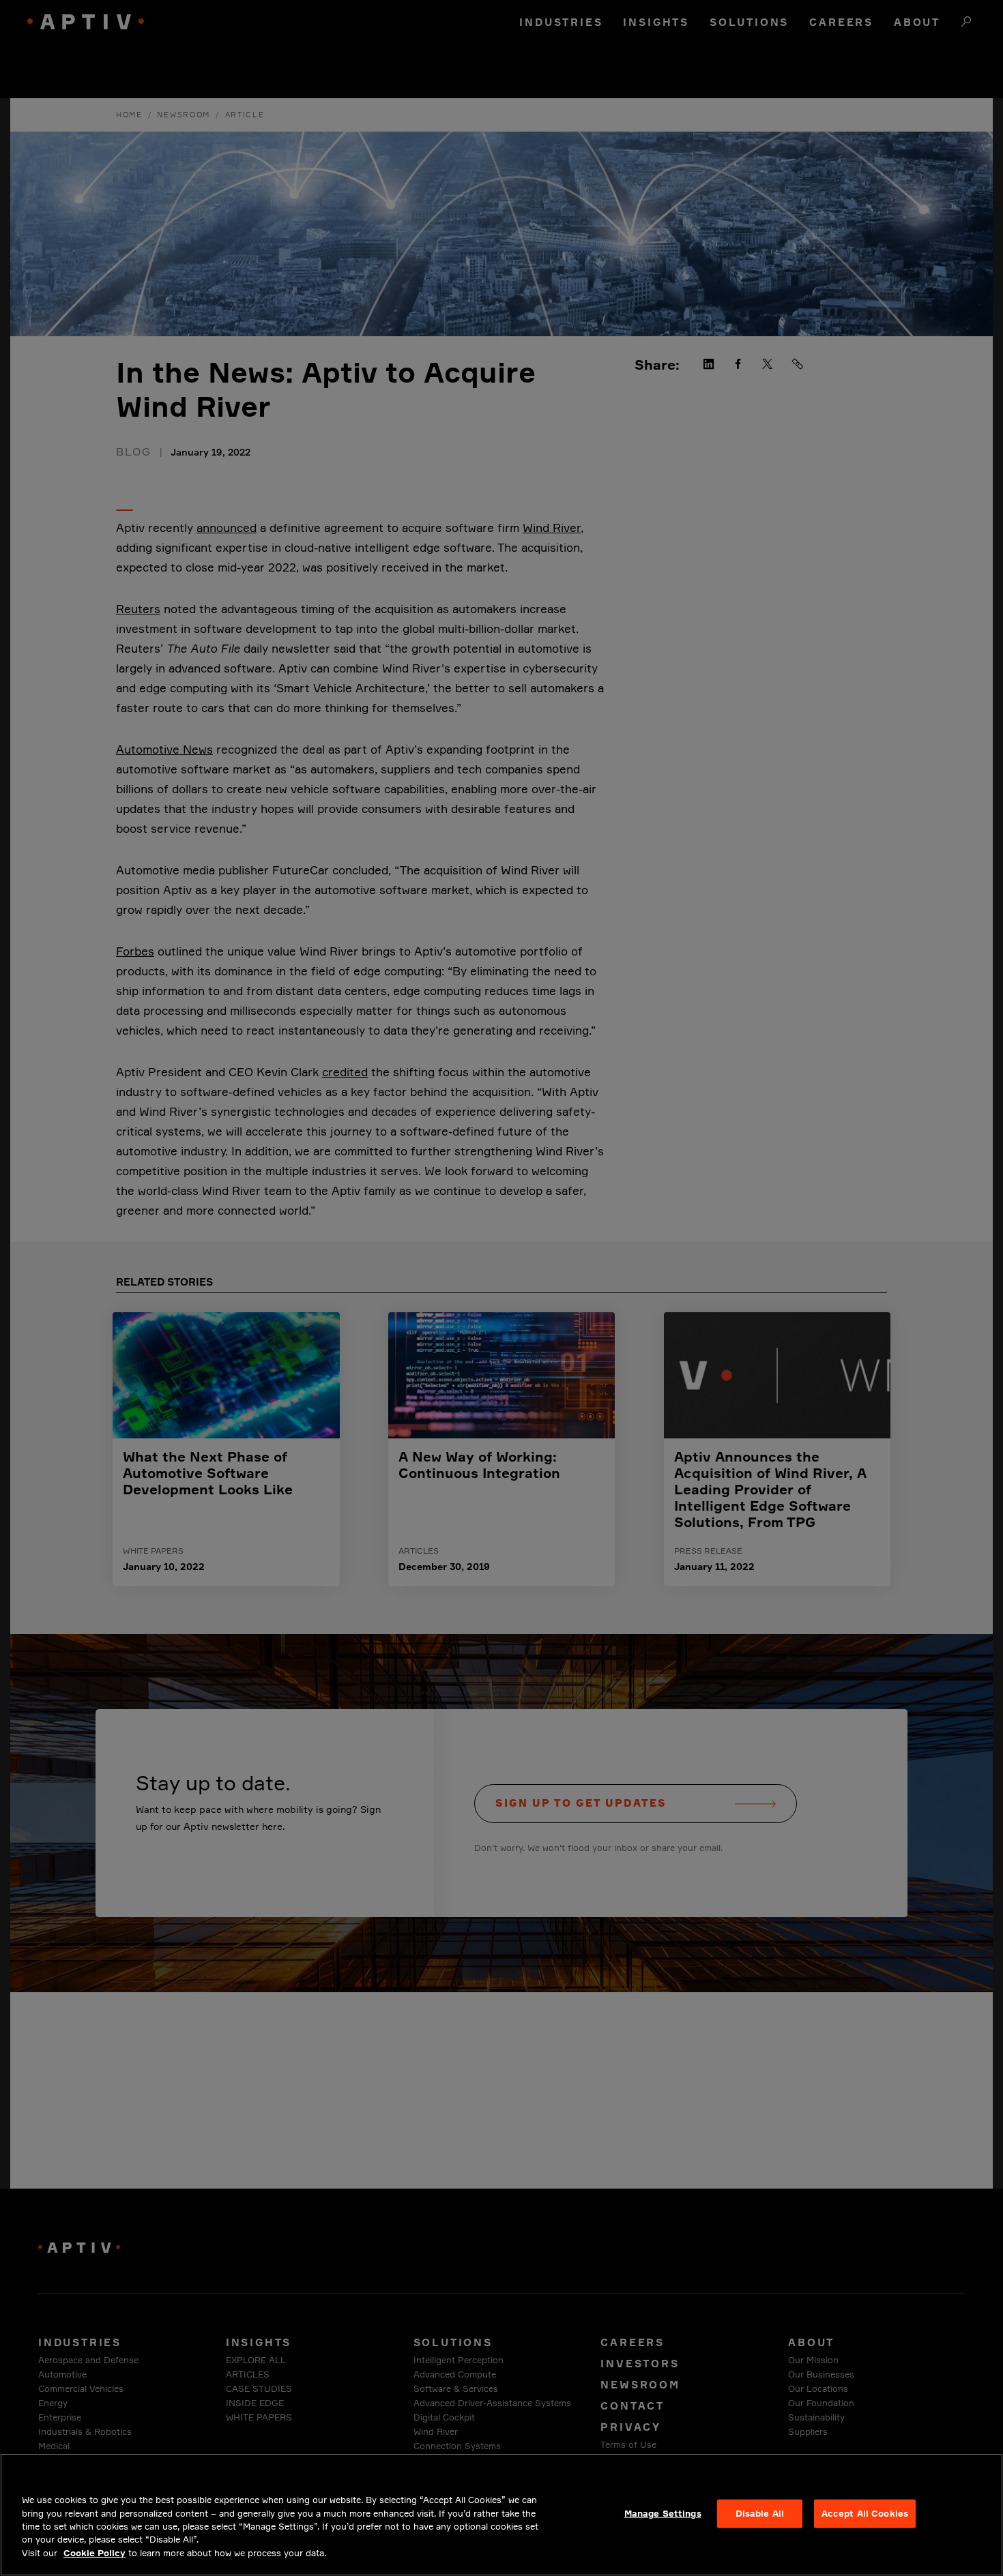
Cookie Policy (95, 2553)
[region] (501, 2515)
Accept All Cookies (865, 2513)
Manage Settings (663, 2513)
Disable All (760, 2513)
